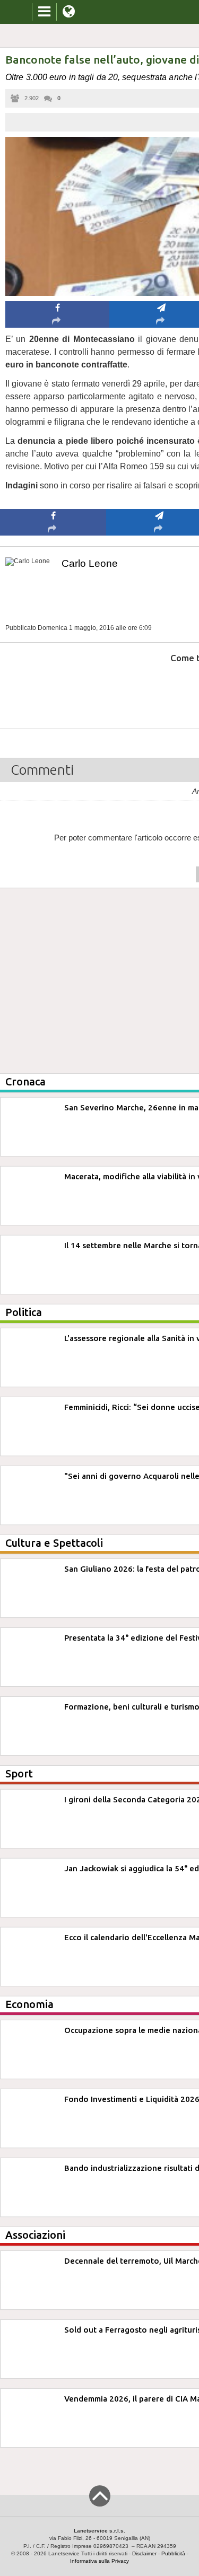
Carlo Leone (90, 563)
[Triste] (159, 690)
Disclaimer (144, 2553)
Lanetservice (64, 2553)
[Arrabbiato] (53, 690)
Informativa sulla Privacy (99, 2561)
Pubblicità (173, 2553)
